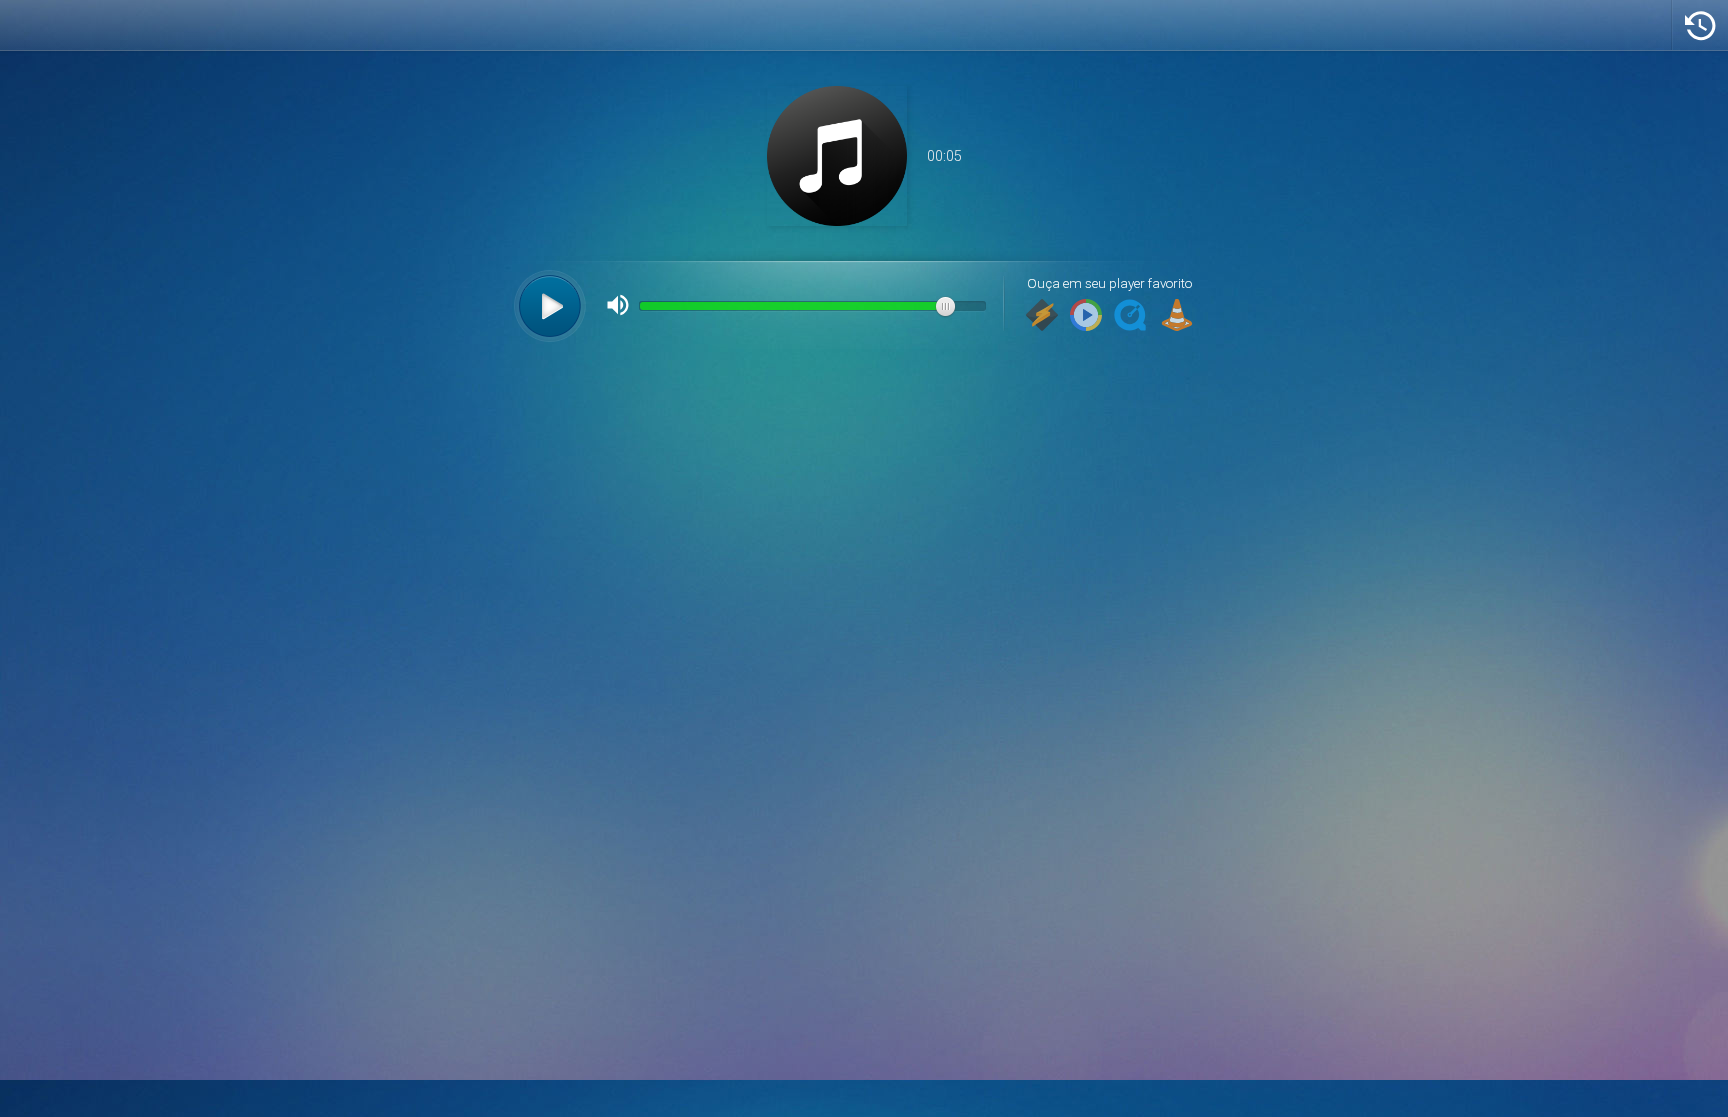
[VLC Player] (1177, 316)
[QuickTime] (1130, 316)
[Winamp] (1042, 316)
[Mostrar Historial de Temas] (1700, 25)
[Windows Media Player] (1086, 316)
